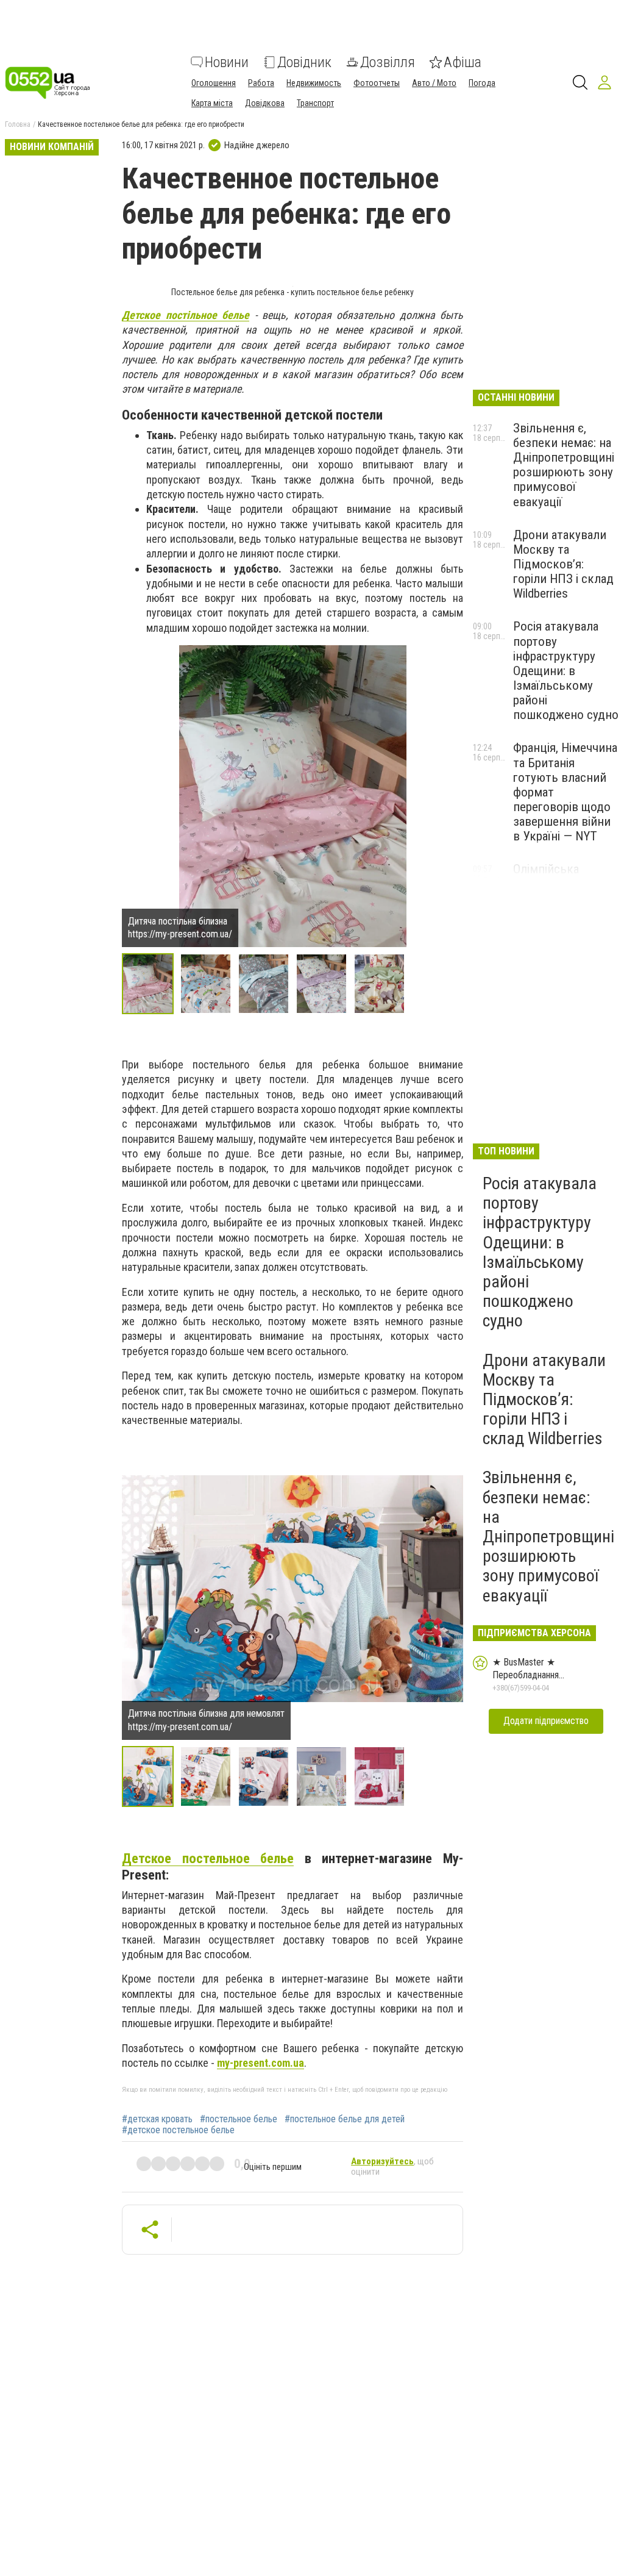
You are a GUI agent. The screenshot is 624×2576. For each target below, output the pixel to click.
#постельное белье (239, 2119)
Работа (261, 83)
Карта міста (212, 103)
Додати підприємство (546, 1721)
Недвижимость (314, 83)
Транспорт (315, 103)
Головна (18, 124)
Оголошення (214, 83)
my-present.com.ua (261, 2063)
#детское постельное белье (178, 2130)
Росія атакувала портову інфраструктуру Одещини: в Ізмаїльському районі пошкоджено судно (566, 671)
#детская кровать (157, 2119)
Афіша (463, 62)
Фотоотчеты (377, 83)
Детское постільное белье (186, 315)
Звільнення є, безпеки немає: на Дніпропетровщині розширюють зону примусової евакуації (564, 465)
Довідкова (265, 103)
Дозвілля (388, 62)
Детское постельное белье (208, 1858)
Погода (482, 83)
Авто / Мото (434, 83)
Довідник (304, 62)
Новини (227, 62)
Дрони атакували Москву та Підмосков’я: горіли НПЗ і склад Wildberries (563, 564)
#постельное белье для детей (345, 2119)
